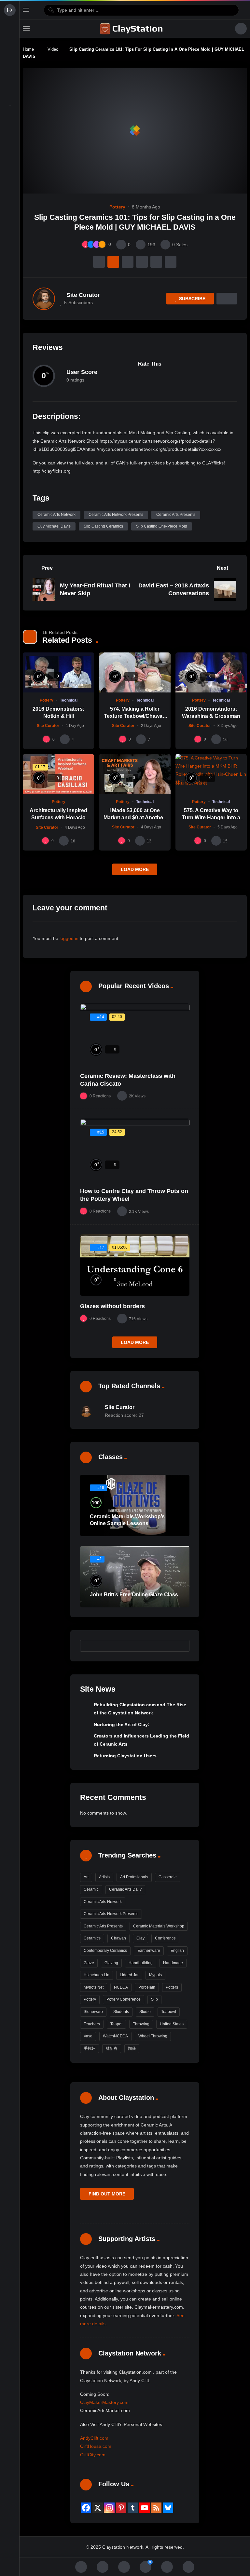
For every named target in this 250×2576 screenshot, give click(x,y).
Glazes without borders (112, 1306)
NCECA (121, 1987)
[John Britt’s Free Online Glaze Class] (135, 1577)
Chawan (118, 1938)
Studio (145, 2012)
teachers (92, 2024)
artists (104, 1877)
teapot (116, 2024)
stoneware (93, 2012)
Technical (69, 700)
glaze (89, 1963)
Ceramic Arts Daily (125, 1889)
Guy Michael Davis (54, 526)
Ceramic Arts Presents (176, 515)
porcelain (147, 1987)
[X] (98, 2508)
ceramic (91, 1889)
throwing (141, 2024)
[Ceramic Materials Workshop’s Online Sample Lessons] (135, 1505)
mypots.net (94, 1987)
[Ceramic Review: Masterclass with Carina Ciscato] (135, 1035)
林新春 (112, 2048)
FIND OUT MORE (107, 2194)
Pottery (117, 207)
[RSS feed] (156, 2508)
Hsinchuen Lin (97, 1975)
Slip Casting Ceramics (103, 526)
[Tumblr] (133, 2508)
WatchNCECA (115, 2036)
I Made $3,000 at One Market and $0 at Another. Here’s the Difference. (135, 817)
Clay (140, 1938)
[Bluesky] (168, 2508)
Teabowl (169, 2012)
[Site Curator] (44, 299)
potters (172, 1987)
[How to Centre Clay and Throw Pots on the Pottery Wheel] (135, 1150)
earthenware (149, 1951)
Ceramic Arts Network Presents (116, 515)
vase (88, 2036)
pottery (90, 1999)
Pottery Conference (124, 1999)
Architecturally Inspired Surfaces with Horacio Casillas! (58, 817)
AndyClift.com (94, 2438)
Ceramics (92, 1938)
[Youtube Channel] (145, 2508)
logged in (69, 938)
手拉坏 (90, 2048)
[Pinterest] (121, 2508)
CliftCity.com (93, 2455)
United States (172, 2024)
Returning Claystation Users (125, 1756)
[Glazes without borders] (135, 1265)
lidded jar (129, 1975)
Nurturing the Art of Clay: (122, 1724)
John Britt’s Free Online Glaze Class (134, 1595)
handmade (173, 1963)
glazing (111, 1963)
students (121, 2012)
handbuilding (141, 1963)
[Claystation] (132, 29)
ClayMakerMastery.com (104, 2402)
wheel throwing (153, 2036)
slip (154, 1999)
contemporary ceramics (105, 1951)
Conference (165, 1938)
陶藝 (132, 2048)
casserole (168, 1877)
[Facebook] (86, 2508)
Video (53, 49)
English (177, 1951)
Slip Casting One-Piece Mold (162, 526)
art (86, 1877)
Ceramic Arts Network (56, 515)
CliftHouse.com (96, 2446)
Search (181, 1645)
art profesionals (134, 1877)
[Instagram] (109, 2508)
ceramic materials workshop (159, 1926)
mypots (155, 1975)
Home (28, 49)
